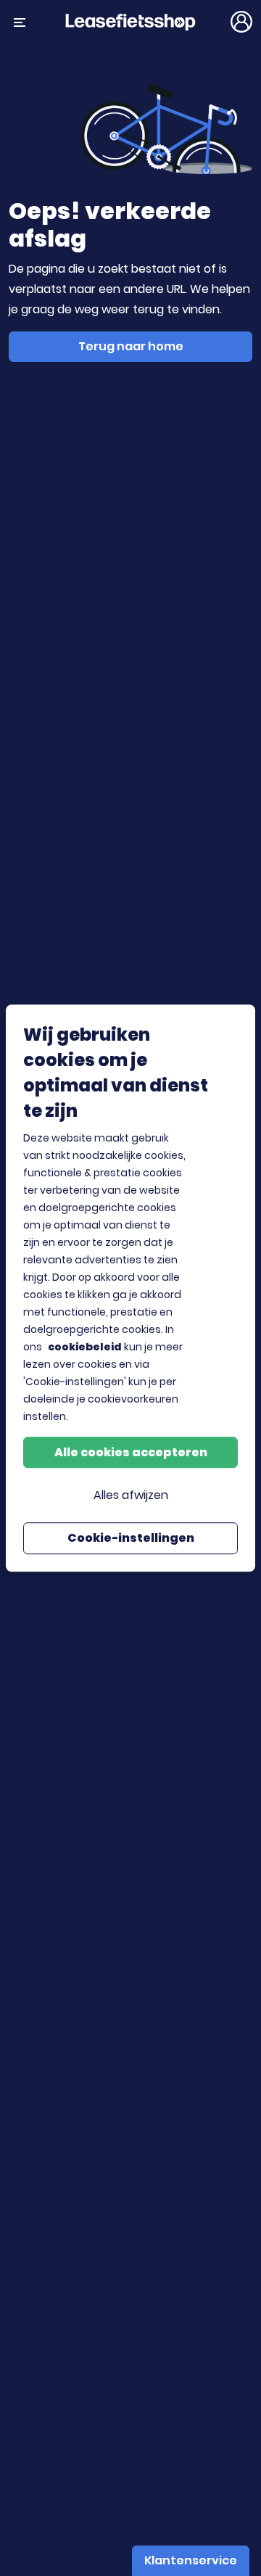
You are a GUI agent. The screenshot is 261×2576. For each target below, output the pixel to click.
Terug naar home (131, 346)
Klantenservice (191, 2560)
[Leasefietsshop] (130, 21)
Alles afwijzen (131, 1495)
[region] (130, 1288)
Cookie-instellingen (131, 1538)
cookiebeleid (85, 1347)
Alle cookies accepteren (131, 1452)
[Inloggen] (241, 22)
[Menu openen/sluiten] (20, 22)
